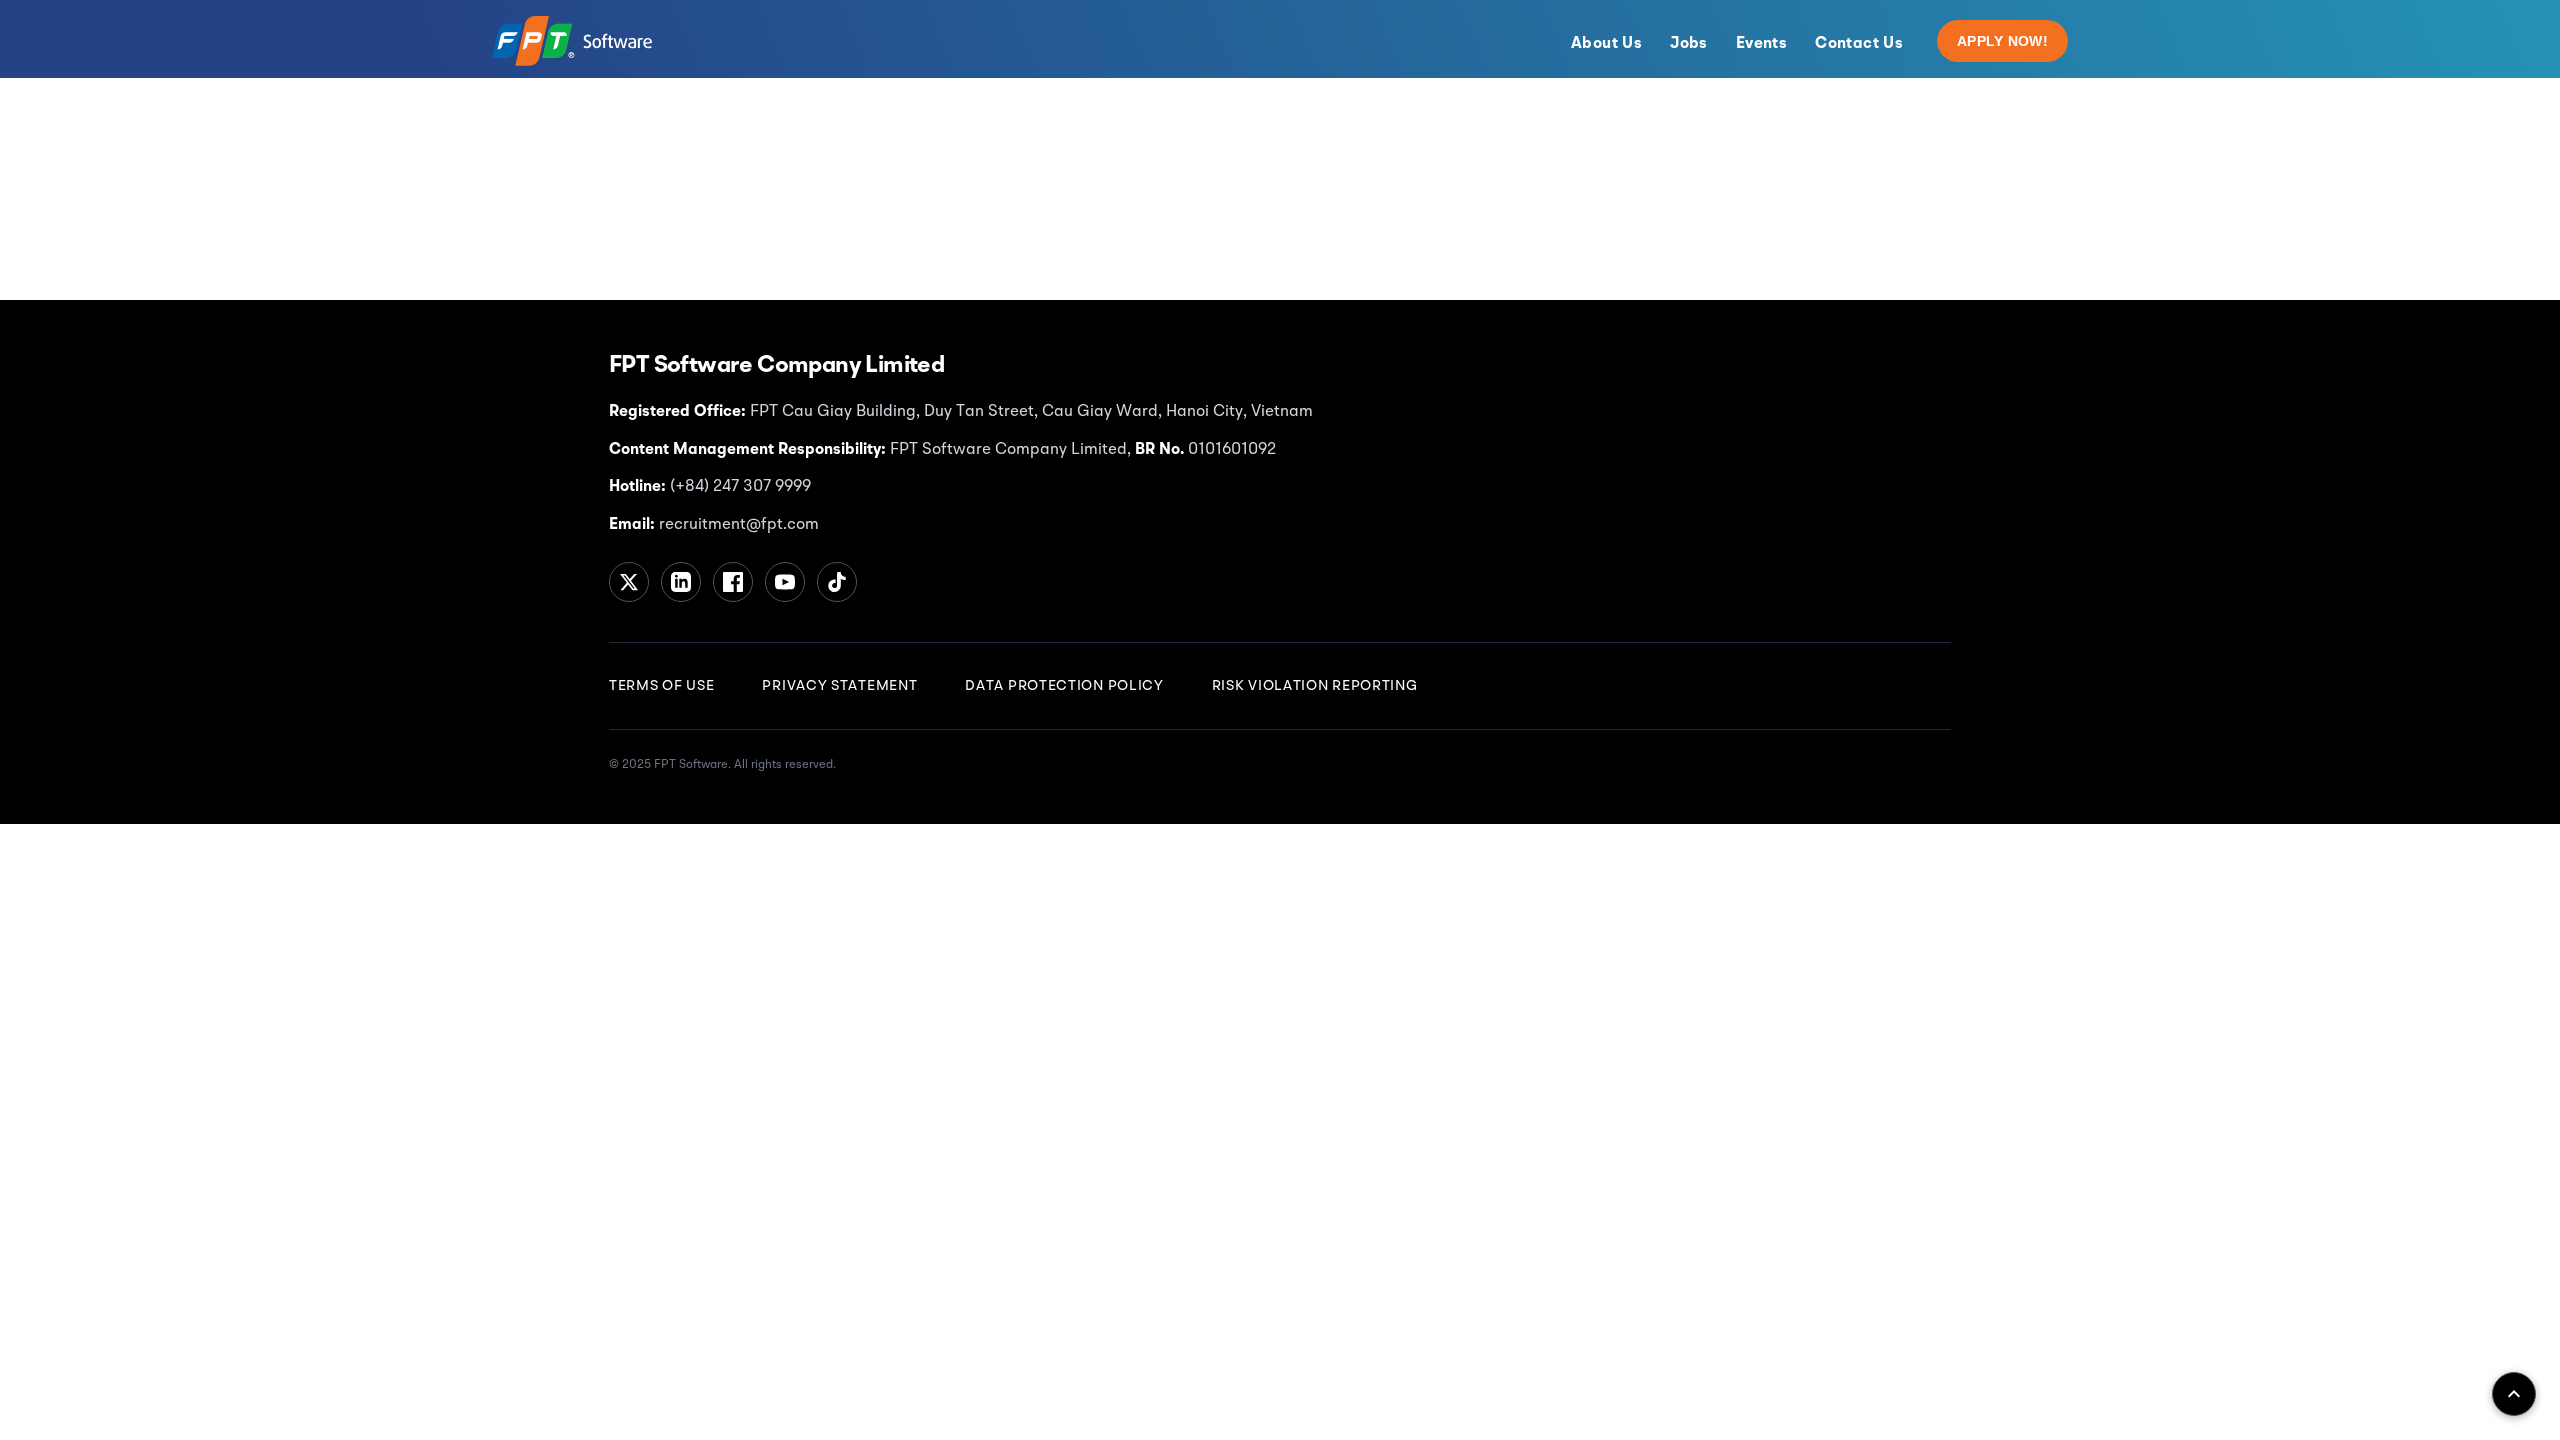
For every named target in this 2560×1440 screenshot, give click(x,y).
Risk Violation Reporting (1315, 686)
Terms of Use (661, 686)
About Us (1606, 44)
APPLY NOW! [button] (2002, 41)
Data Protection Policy (1064, 686)
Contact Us (1859, 44)
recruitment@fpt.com (737, 525)
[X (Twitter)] (629, 582)
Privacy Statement (839, 686)
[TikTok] (837, 582)
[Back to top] (2514, 1394)
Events (1761, 44)
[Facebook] (733, 582)
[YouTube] (785, 582)
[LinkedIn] (681, 582)
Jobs (1689, 44)
